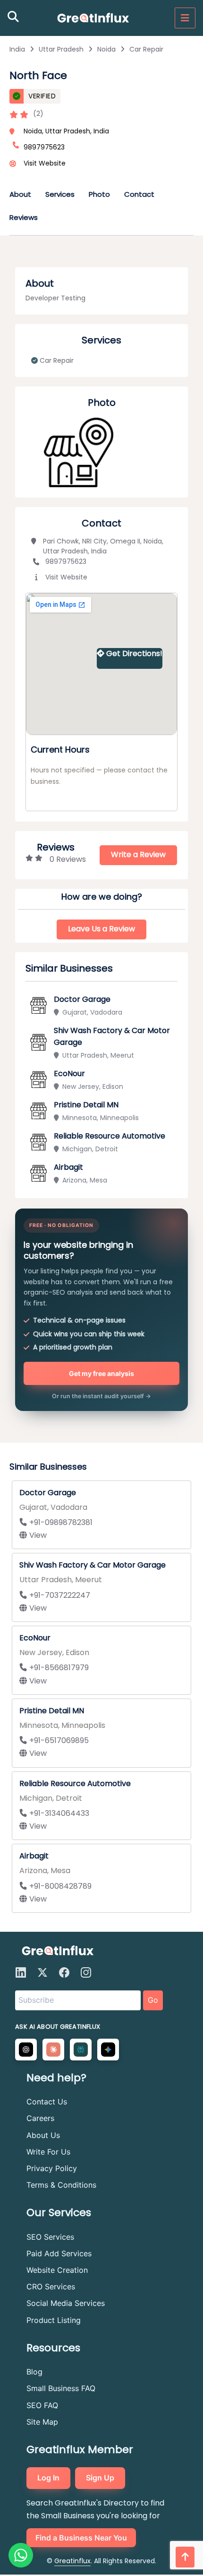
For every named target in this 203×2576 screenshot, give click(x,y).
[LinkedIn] (21, 1972)
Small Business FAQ (61, 2388)
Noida (106, 49)
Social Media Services (66, 2303)
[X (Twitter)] (42, 1972)
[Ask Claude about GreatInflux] (53, 2050)
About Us (43, 2135)
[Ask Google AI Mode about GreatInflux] (108, 2050)
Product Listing (54, 2320)
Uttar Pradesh (61, 49)
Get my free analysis (101, 1373)
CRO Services (51, 2287)
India (17, 49)
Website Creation (57, 2270)
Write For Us (48, 2152)
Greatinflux (72, 2561)
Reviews (24, 217)
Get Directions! (134, 653)
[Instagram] (86, 1972)
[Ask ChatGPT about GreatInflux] (26, 2050)
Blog (34, 2372)
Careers (40, 2118)
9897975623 (66, 561)
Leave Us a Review (101, 929)
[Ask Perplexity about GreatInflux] (81, 2050)
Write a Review (138, 854)
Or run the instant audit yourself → (101, 1396)
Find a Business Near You (81, 2538)
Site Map (42, 2422)
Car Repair (146, 49)
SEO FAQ (42, 2405)
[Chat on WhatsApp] (21, 2555)
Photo (99, 194)
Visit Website (45, 163)
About (20, 194)
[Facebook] (64, 1972)
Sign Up (100, 2478)
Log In (48, 2478)
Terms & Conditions (61, 2185)
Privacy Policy (52, 2168)
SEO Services (50, 2237)
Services (60, 194)
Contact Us (47, 2102)
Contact (139, 194)
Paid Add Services (59, 2253)
